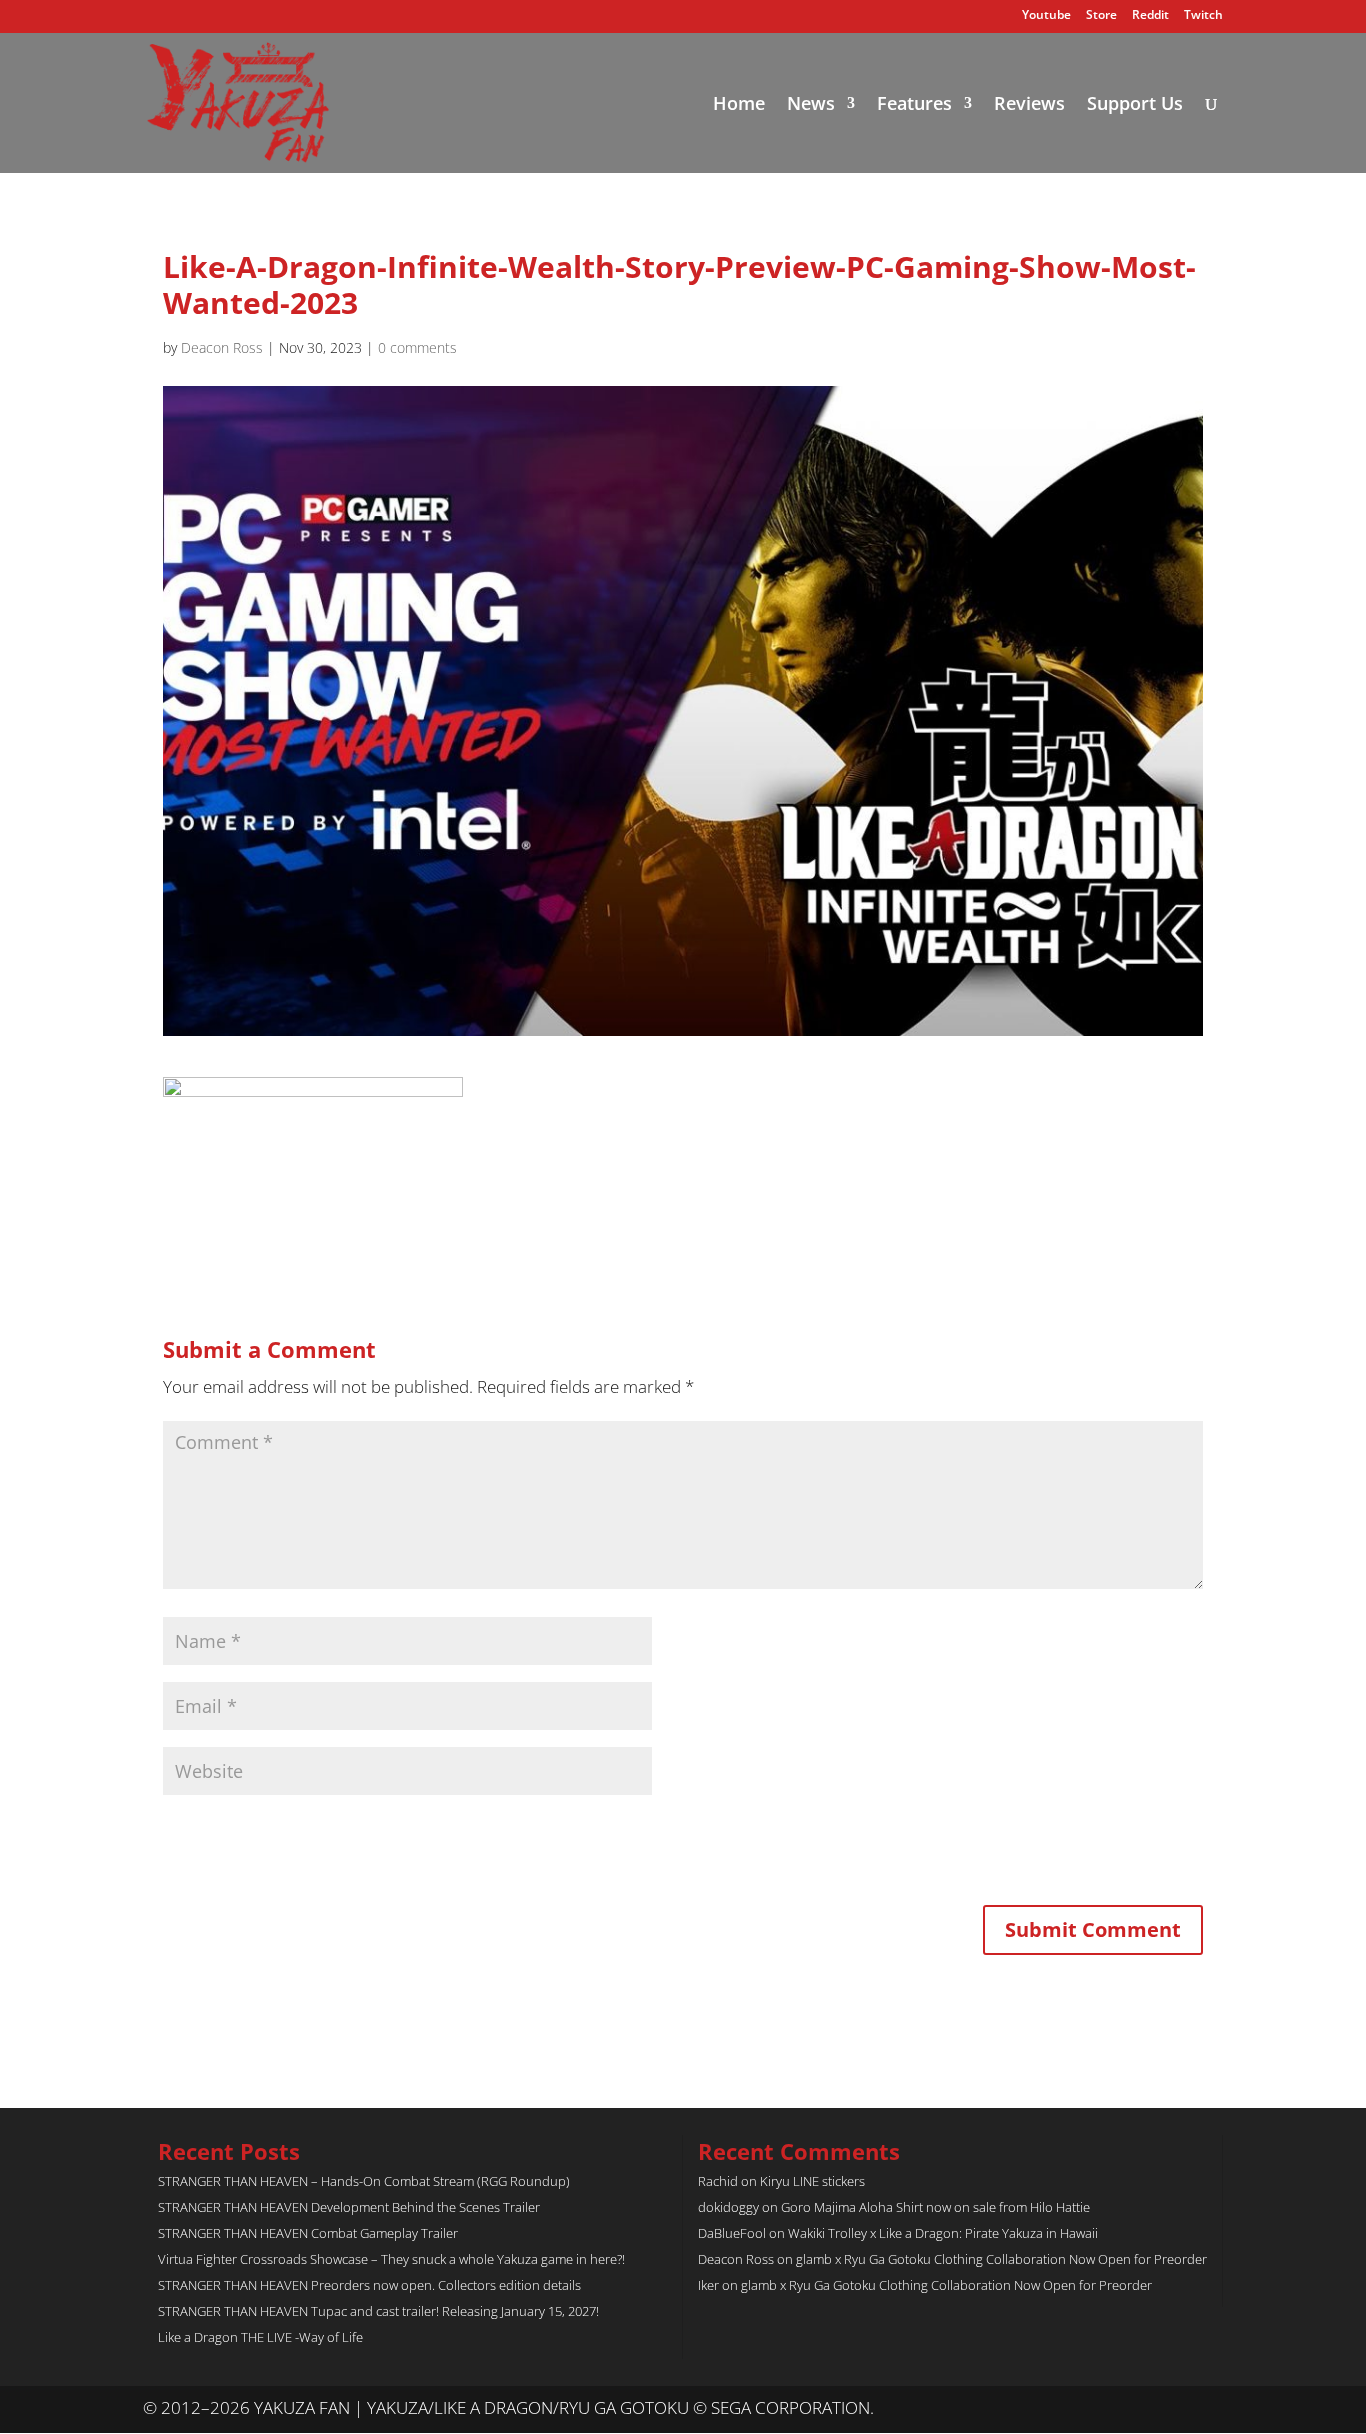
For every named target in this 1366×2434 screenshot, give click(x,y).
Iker (708, 2285)
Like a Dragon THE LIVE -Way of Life (260, 2337)
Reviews (1029, 105)
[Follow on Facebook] (1207, 2409)
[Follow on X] (1167, 2409)
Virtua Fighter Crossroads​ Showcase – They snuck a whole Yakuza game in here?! (391, 2259)
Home (739, 105)
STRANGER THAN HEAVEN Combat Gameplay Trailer (308, 2233)
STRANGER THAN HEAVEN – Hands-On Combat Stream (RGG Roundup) (364, 2181)
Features (914, 105)
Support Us (1135, 105)
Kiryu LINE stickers (812, 2181)
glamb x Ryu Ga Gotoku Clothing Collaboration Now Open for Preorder (1001, 2259)
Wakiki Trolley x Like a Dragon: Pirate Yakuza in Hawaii (943, 2233)
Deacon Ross (222, 347)
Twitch (1203, 16)
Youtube (1046, 16)
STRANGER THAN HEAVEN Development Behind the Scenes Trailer (349, 2207)
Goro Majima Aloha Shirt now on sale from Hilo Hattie (935, 2207)
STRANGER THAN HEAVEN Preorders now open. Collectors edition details (369, 2285)
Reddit (1150, 16)
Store (1101, 16)
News (811, 105)
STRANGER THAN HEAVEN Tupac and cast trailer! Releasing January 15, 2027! (378, 2311)
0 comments (417, 347)
